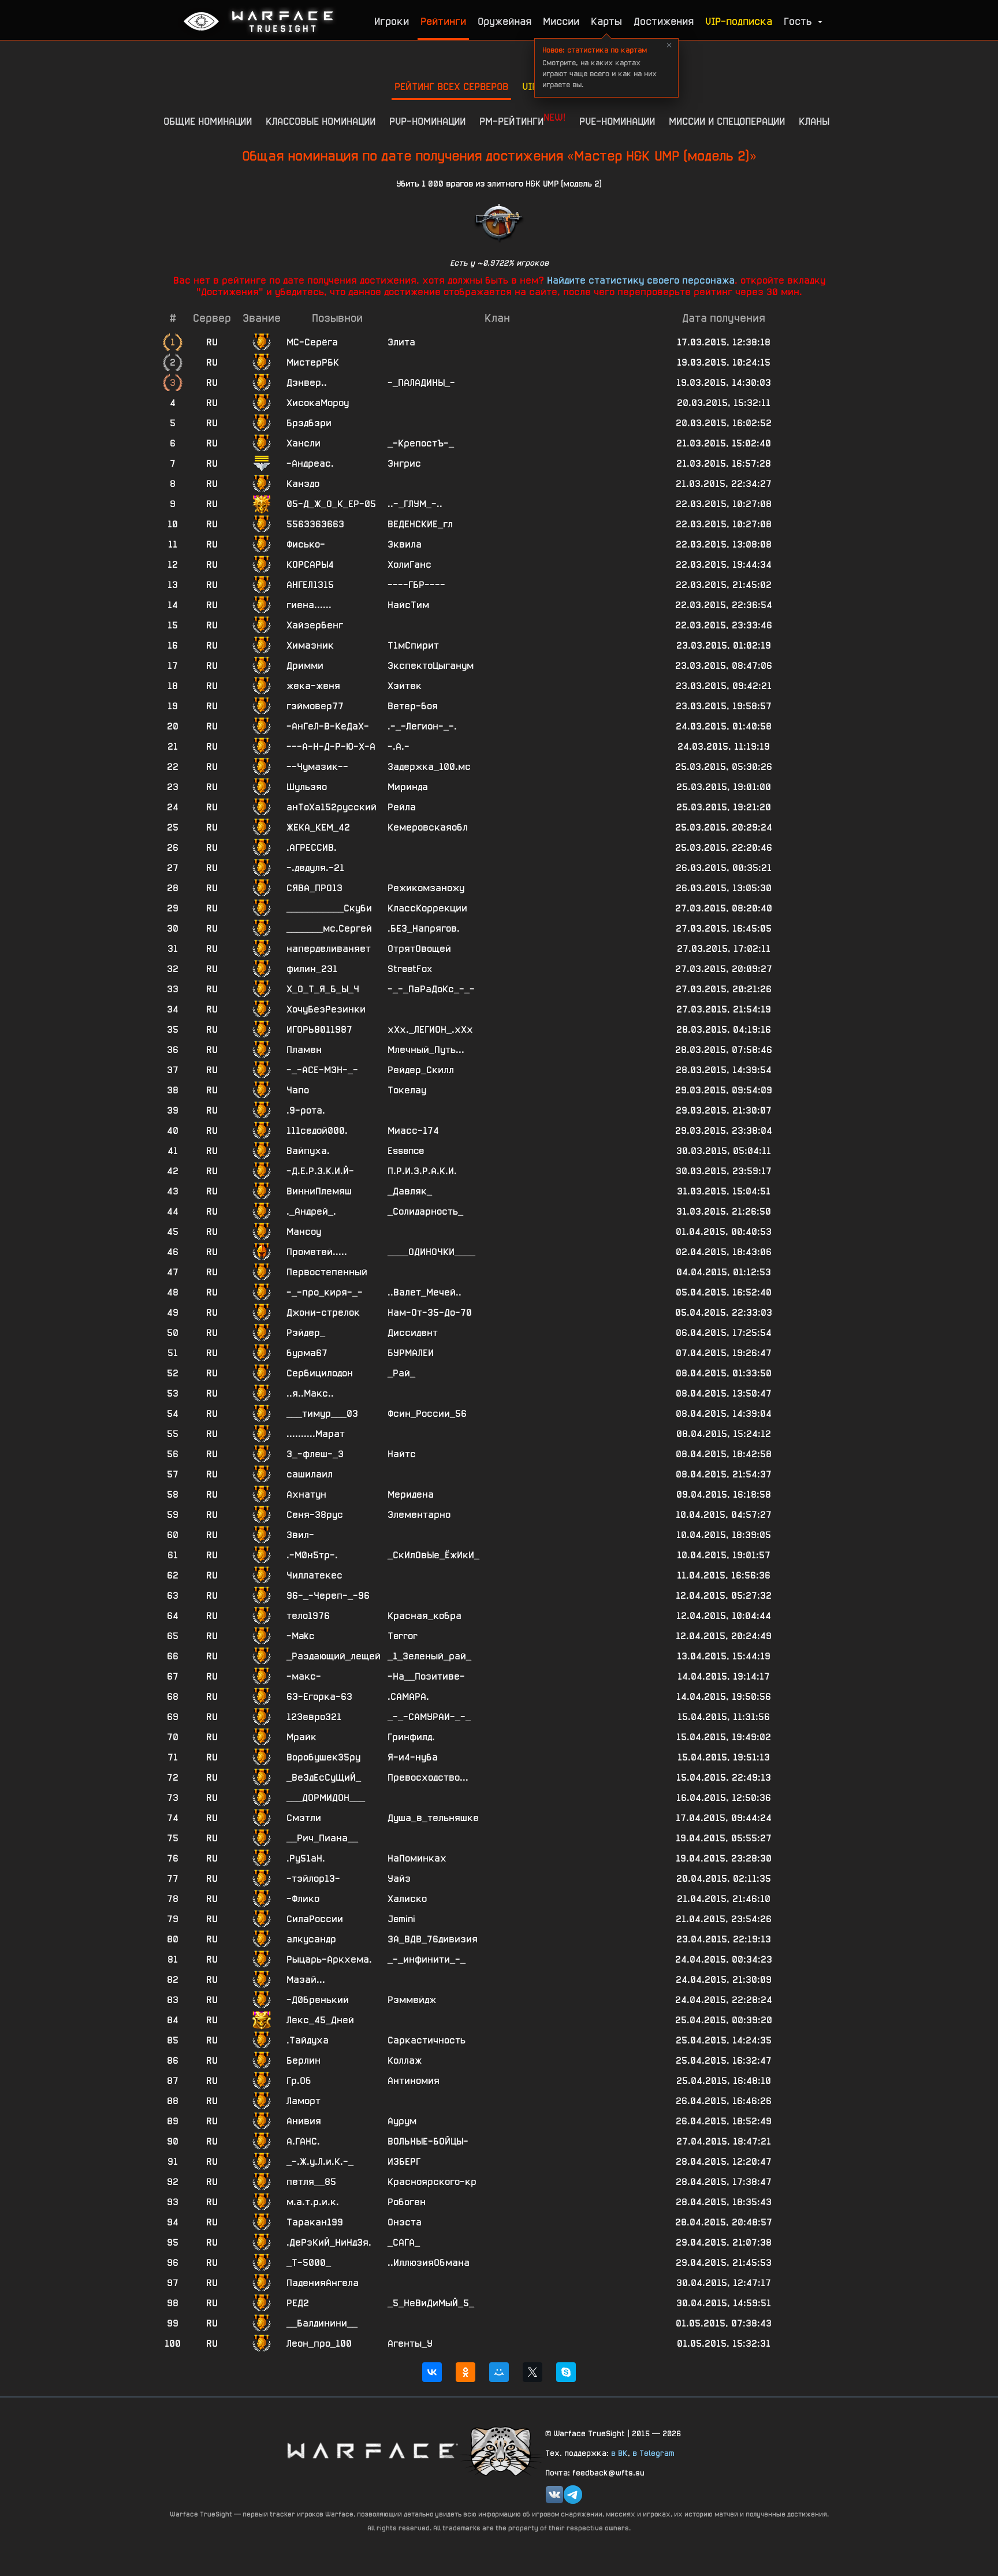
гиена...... (309, 605)
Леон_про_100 (319, 2344)
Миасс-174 (413, 1131)
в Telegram (653, 2453)
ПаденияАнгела (323, 2283)
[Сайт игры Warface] (372, 2450)
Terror (403, 1636)
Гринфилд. (411, 1737)
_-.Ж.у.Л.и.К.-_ (320, 2162)
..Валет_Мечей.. (424, 1292)
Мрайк (301, 1737)
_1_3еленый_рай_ (429, 1656)
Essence (406, 1151)
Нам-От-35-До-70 (430, 1313)
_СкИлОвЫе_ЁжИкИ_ (433, 1555)
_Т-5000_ (309, 2263)
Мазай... (306, 1980)
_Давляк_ (410, 1191)
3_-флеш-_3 (315, 1454)
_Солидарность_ (425, 1211)
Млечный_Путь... (426, 1050)
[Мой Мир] (499, 2372)
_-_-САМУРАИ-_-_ (429, 1717)
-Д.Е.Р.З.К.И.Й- (320, 1171)
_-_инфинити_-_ (427, 1959)
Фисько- (306, 544)
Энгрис (404, 464)
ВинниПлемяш (319, 1191)
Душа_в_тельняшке (433, 1818)
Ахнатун (306, 1494)
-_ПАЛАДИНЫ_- (421, 383)
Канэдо (303, 484)
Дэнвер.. (307, 383)
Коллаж (405, 2061)
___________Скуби (329, 908)
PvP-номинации (427, 121)
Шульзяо (307, 787)
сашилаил (310, 1474)
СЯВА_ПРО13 (314, 888)
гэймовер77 (315, 706)
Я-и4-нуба (413, 1757)
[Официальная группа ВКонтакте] (554, 2495)
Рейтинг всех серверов (451, 86)
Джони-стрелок (323, 1313)
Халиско (407, 1899)
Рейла (402, 807)
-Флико (303, 1899)
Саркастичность (427, 2040)
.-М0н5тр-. (312, 1555)
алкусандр (311, 1939)
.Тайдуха (308, 2040)
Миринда (408, 787)
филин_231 (312, 969)
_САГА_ (404, 2242)
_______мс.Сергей (329, 928)
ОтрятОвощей (419, 949)
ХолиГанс (409, 565)
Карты (606, 21)
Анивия (304, 2121)
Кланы (814, 121)
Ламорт (304, 2101)
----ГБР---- (416, 585)
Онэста (405, 2222)
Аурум (402, 2121)
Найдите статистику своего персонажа (641, 280)
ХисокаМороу (318, 403)
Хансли (304, 443)
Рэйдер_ (306, 1333)
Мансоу (304, 1232)
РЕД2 (298, 2303)
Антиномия (414, 2081)
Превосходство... (428, 1777)
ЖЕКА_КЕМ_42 (318, 827)
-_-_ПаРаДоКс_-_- (431, 989)
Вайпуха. (308, 1151)
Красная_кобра (424, 1616)
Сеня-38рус (315, 1515)
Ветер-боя (413, 706)
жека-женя (313, 686)
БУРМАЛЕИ (411, 1353)
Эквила (405, 544)
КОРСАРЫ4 (310, 565)
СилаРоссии (315, 1919)
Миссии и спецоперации (727, 121)
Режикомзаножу (426, 888)
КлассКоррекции (427, 908)
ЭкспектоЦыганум (431, 666)
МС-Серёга (312, 342)
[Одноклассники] (466, 2372)
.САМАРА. (408, 1697)
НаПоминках (417, 1858)
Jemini (401, 1919)
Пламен (304, 1050)
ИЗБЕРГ (404, 2162)
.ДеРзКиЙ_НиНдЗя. (329, 2242)
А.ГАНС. (303, 2141)
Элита (401, 342)
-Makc (300, 1636)
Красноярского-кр (432, 2182)
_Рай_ (401, 1373)
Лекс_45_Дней (320, 2020)
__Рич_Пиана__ (322, 1838)
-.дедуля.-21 (315, 868)
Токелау (407, 1090)
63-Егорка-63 (319, 1697)
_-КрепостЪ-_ (421, 443)
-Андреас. (310, 464)
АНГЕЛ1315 (310, 585)
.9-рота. (306, 1110)
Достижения (664, 21)
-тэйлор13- (313, 1879)
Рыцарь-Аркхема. (329, 1959)
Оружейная (504, 21)
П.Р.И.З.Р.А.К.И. (422, 1171)
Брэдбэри (309, 423)
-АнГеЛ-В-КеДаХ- (328, 726)
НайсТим (408, 605)
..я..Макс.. (310, 1393)
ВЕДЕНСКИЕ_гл (420, 524)
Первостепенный (327, 1272)
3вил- (300, 1535)
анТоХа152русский (332, 807)
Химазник (310, 645)
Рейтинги (443, 21)
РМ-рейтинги (522, 119)
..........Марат (316, 1434)
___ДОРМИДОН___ (326, 1798)
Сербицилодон (320, 1373)
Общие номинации (208, 121)
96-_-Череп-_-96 (328, 1596)
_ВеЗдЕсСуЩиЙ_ (324, 1777)
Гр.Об (299, 2081)
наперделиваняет (329, 949)
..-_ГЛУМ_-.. (415, 504)
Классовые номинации (321, 121)
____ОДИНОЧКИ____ (431, 1252)
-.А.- (399, 747)
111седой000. (317, 1131)
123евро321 (314, 1717)
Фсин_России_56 (427, 1414)
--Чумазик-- (317, 767)
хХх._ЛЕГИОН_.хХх (430, 1030)
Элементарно (419, 1515)
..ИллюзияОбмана (429, 2263)
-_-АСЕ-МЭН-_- (322, 1070)
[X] (532, 2372)
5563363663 (315, 524)
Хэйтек (405, 686)
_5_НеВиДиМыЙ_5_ (431, 2303)
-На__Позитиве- (426, 1676)
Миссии (561, 21)
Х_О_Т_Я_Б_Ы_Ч (323, 989)
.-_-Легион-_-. (422, 726)
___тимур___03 (322, 1414)
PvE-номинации (617, 121)
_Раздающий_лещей (334, 1656)
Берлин (304, 2061)
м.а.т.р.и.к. (313, 2202)
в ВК (619, 2453)
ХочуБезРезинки (326, 1009)
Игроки (392, 21)
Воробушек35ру (323, 1757)
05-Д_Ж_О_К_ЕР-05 (331, 504)
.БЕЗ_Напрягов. (424, 928)
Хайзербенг (315, 625)
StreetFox (410, 969)
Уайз (399, 1879)
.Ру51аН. (306, 1858)
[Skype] (566, 2372)
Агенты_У (410, 2344)
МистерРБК (313, 362)
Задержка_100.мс (429, 767)
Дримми (305, 666)
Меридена (411, 1494)
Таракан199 (315, 2222)
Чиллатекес (314, 1575)
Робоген (407, 2202)
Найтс (402, 1454)
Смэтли (304, 1818)
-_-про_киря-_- (325, 1292)
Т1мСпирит (413, 645)
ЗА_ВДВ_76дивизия (433, 1939)
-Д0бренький (318, 2000)
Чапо (298, 1090)
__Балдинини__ (322, 2323)
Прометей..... (317, 1252)
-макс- (304, 1676)
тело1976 (308, 1616)
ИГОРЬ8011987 (319, 1030)
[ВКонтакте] (432, 2372)
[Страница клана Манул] (502, 2450)
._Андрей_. (311, 1211)
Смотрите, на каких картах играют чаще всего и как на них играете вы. (599, 67)
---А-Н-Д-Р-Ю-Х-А (331, 747)
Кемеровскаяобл (428, 827)
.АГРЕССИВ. (312, 848)
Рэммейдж (412, 2000)
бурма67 (307, 1353)
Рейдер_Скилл (421, 1070)
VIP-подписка (739, 21)
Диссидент (413, 1333)
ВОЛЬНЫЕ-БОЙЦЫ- (428, 2141)
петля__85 (311, 2182)
